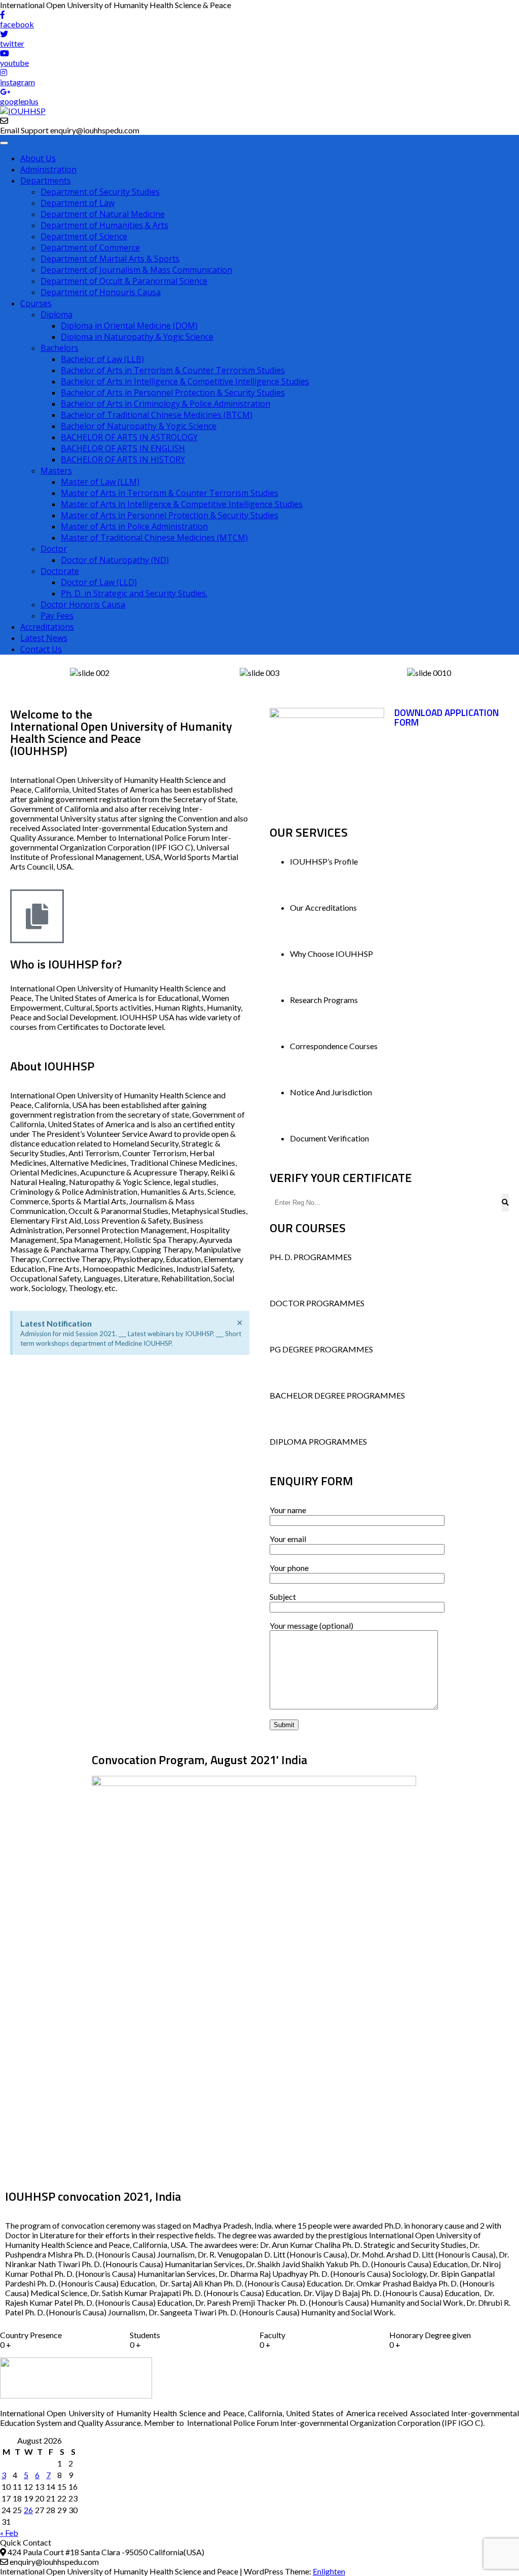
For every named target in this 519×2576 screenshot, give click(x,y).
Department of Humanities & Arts (104, 225)
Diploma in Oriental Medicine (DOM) (129, 326)
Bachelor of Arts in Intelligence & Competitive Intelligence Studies (185, 381)
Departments (46, 181)
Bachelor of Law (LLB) (102, 359)
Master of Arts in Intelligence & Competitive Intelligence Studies (182, 504)
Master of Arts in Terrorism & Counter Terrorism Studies (170, 493)
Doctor (54, 549)
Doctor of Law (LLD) (99, 582)
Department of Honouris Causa (101, 292)
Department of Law (78, 203)
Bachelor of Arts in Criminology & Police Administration (165, 404)
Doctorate (60, 571)
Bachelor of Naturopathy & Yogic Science (139, 426)
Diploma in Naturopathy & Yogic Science (137, 337)
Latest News (44, 638)
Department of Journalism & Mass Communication (136, 270)
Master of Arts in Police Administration (134, 526)
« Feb (9, 2533)
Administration (48, 169)
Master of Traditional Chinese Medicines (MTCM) (154, 538)
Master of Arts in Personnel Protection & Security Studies (170, 515)
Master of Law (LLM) (100, 482)
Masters (56, 471)
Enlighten (329, 2571)
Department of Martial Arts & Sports (110, 259)
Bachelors (60, 348)
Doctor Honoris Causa (83, 604)
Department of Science (84, 236)
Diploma (57, 314)
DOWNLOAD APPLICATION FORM (447, 717)
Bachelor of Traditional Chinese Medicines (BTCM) (157, 415)
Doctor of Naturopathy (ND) (115, 560)
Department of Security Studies (100, 192)
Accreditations (47, 627)
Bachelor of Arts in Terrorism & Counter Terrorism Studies (173, 370)
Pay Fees (57, 616)
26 (28, 2510)
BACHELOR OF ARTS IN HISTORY (123, 459)
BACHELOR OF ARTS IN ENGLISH (123, 448)
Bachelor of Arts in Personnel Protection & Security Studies (173, 392)
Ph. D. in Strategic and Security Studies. (134, 593)
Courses (36, 303)
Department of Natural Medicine (103, 214)
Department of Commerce (90, 247)
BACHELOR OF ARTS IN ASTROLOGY (129, 437)
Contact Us (41, 649)
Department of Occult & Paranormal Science (124, 281)
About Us (38, 158)
